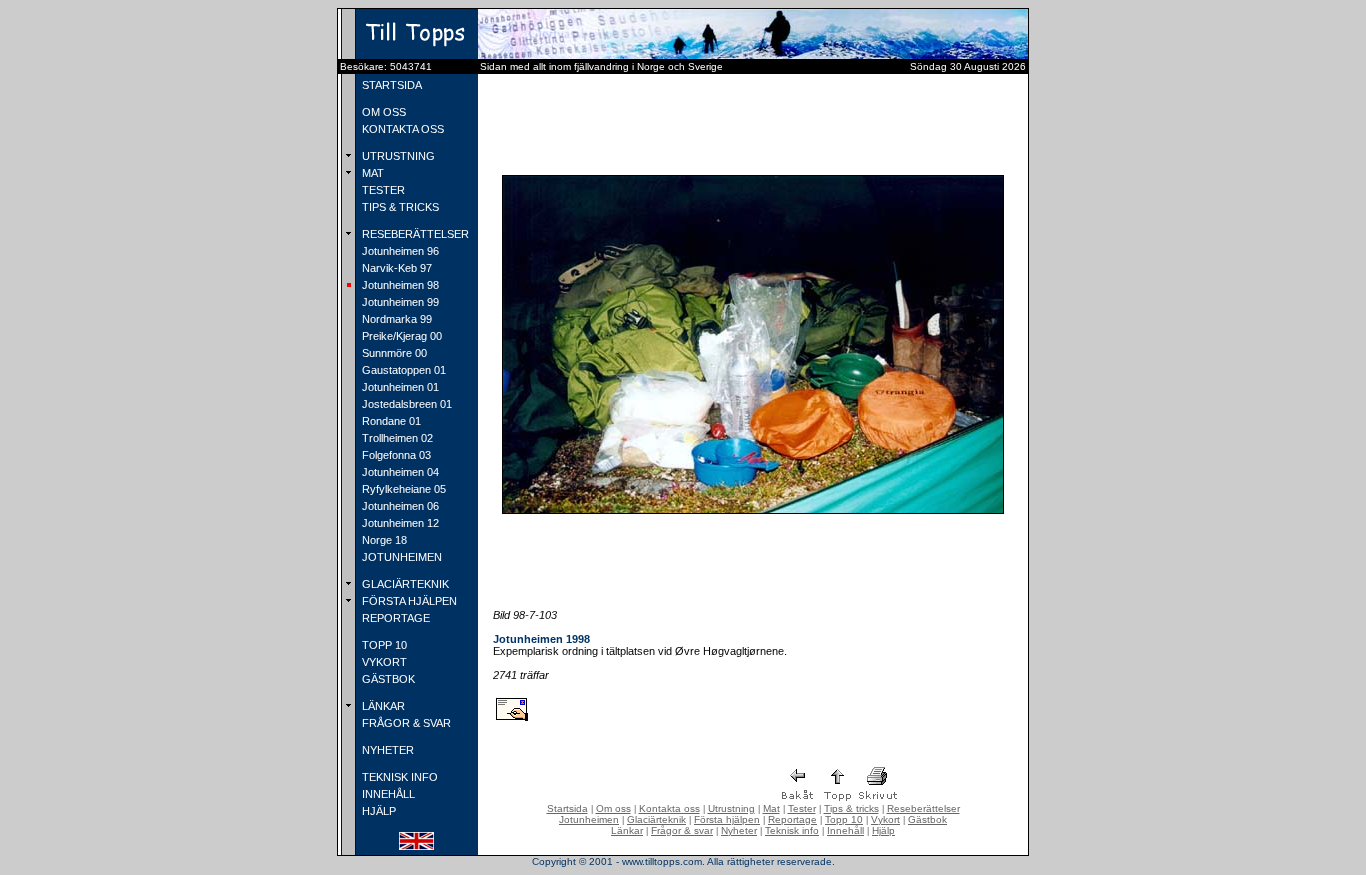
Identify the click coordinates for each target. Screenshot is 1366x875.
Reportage (792, 819)
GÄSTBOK (387, 679)
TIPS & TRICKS (399, 207)
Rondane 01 (390, 421)
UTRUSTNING (397, 156)
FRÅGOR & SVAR (405, 723)
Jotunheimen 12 (399, 523)
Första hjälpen (727, 819)
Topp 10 (844, 819)
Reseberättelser (923, 808)
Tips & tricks (851, 808)
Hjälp (883, 830)
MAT (371, 173)
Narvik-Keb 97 (395, 268)
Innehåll (845, 830)
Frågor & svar (682, 830)
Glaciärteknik (656, 819)
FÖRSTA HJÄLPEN (408, 601)
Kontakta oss (669, 808)
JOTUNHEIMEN (400, 557)
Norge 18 (383, 540)
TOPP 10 (383, 645)
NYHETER (386, 750)
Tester (802, 808)
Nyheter (739, 830)
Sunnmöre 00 (393, 353)
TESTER (382, 190)
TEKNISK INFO (398, 777)
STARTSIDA (390, 85)
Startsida (567, 808)
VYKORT (383, 662)
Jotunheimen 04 (399, 472)
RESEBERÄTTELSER (414, 234)
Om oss (613, 808)
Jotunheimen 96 (399, 251)
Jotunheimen (589, 819)
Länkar (627, 830)
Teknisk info (792, 830)
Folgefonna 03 (395, 455)
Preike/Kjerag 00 (400, 336)
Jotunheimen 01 (399, 387)
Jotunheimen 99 (399, 302)
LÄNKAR (382, 706)
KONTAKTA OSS (401, 129)
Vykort (885, 819)
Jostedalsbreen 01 (405, 404)
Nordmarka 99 (395, 319)
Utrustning (731, 808)
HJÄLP (377, 811)
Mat (771, 808)
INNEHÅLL (387, 794)
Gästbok (927, 819)
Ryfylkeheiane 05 (402, 489)
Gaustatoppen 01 (402, 370)
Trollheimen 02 (396, 438)
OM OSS (382, 112)
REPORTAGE (394, 618)
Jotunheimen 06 (399, 506)
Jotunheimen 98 (399, 285)
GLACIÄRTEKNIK (404, 584)
